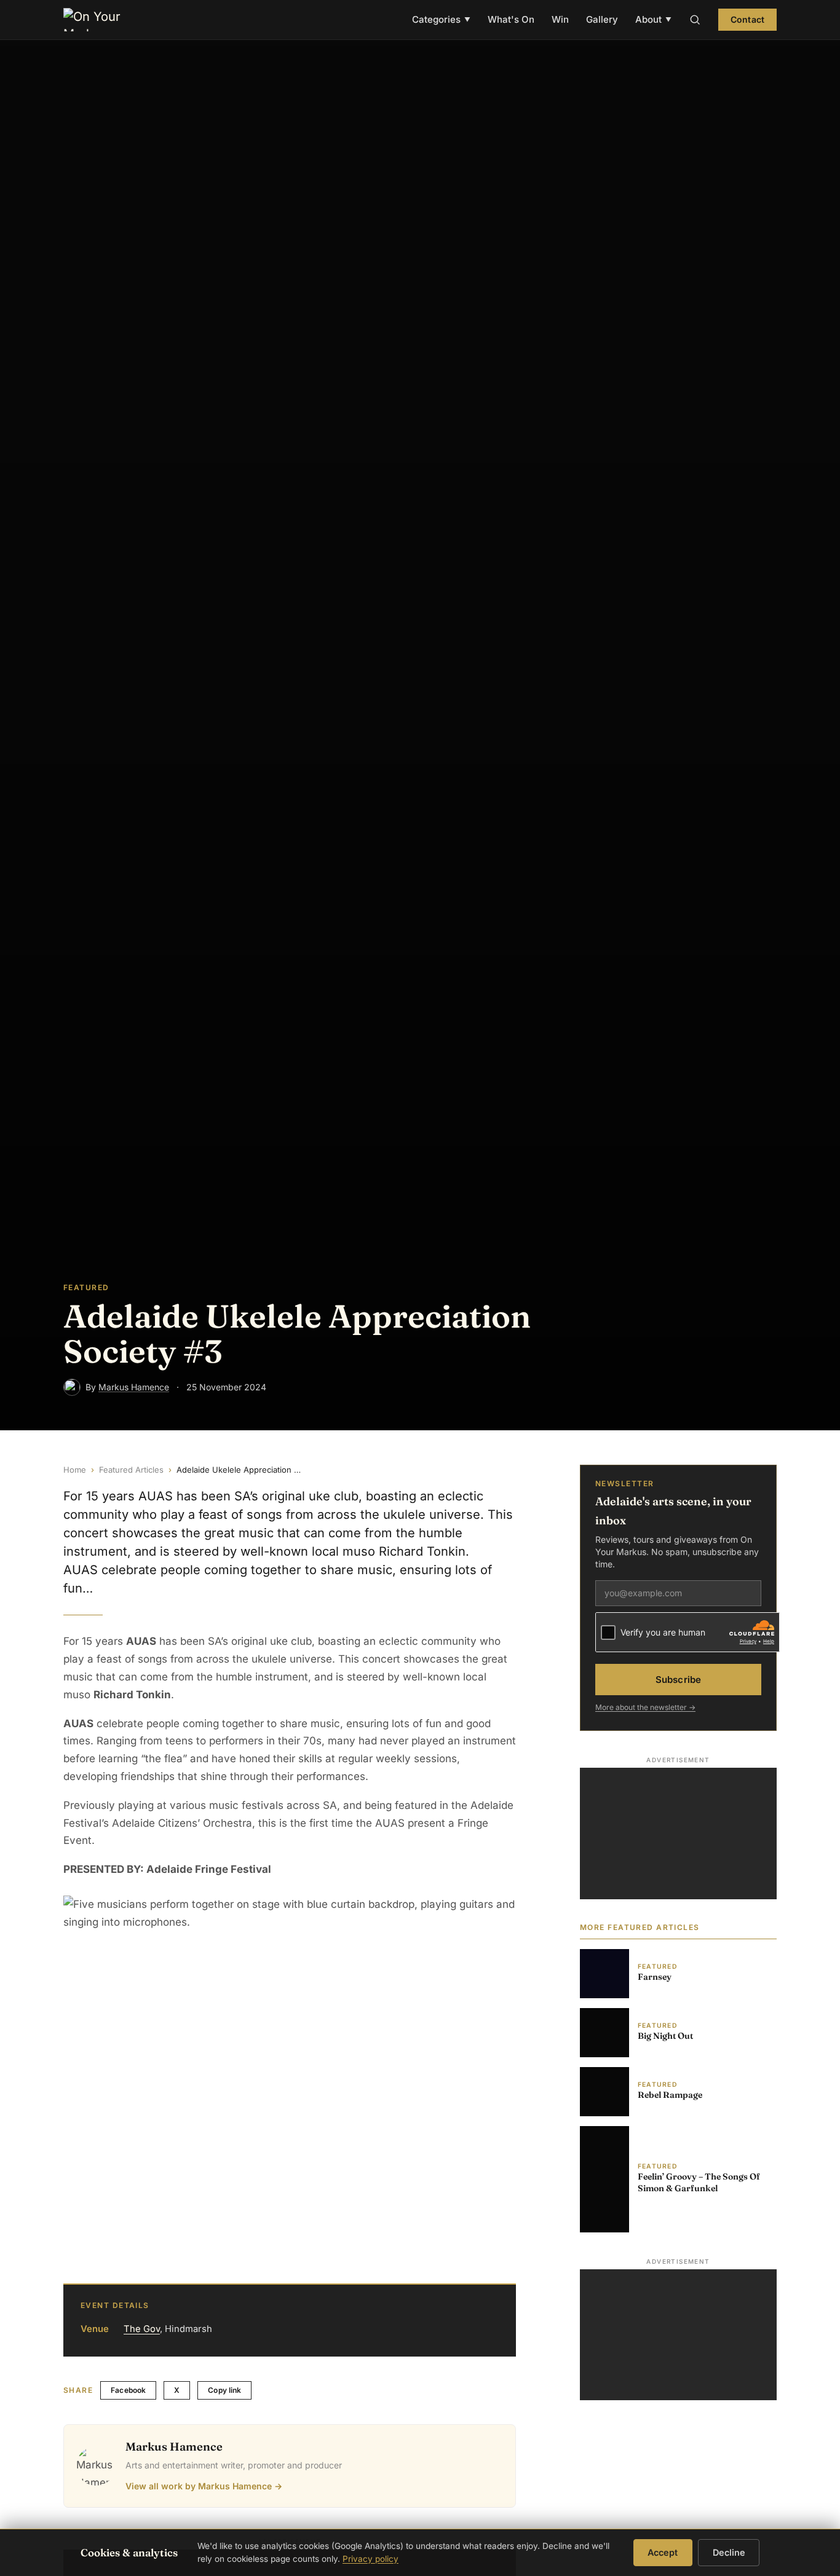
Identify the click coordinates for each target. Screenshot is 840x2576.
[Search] (695, 20)
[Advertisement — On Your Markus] (678, 1834)
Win (560, 19)
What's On (511, 19)
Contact (747, 19)
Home (75, 1470)
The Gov (142, 2329)
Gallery (602, 19)
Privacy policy (370, 2559)
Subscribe (678, 1680)
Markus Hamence (134, 1387)
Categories (441, 19)
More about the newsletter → (645, 1708)
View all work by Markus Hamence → (204, 2486)
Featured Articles (131, 1470)
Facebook (128, 2390)
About (653, 19)
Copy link (224, 2390)
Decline (729, 2552)
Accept (663, 2552)
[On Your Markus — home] (98, 20)
